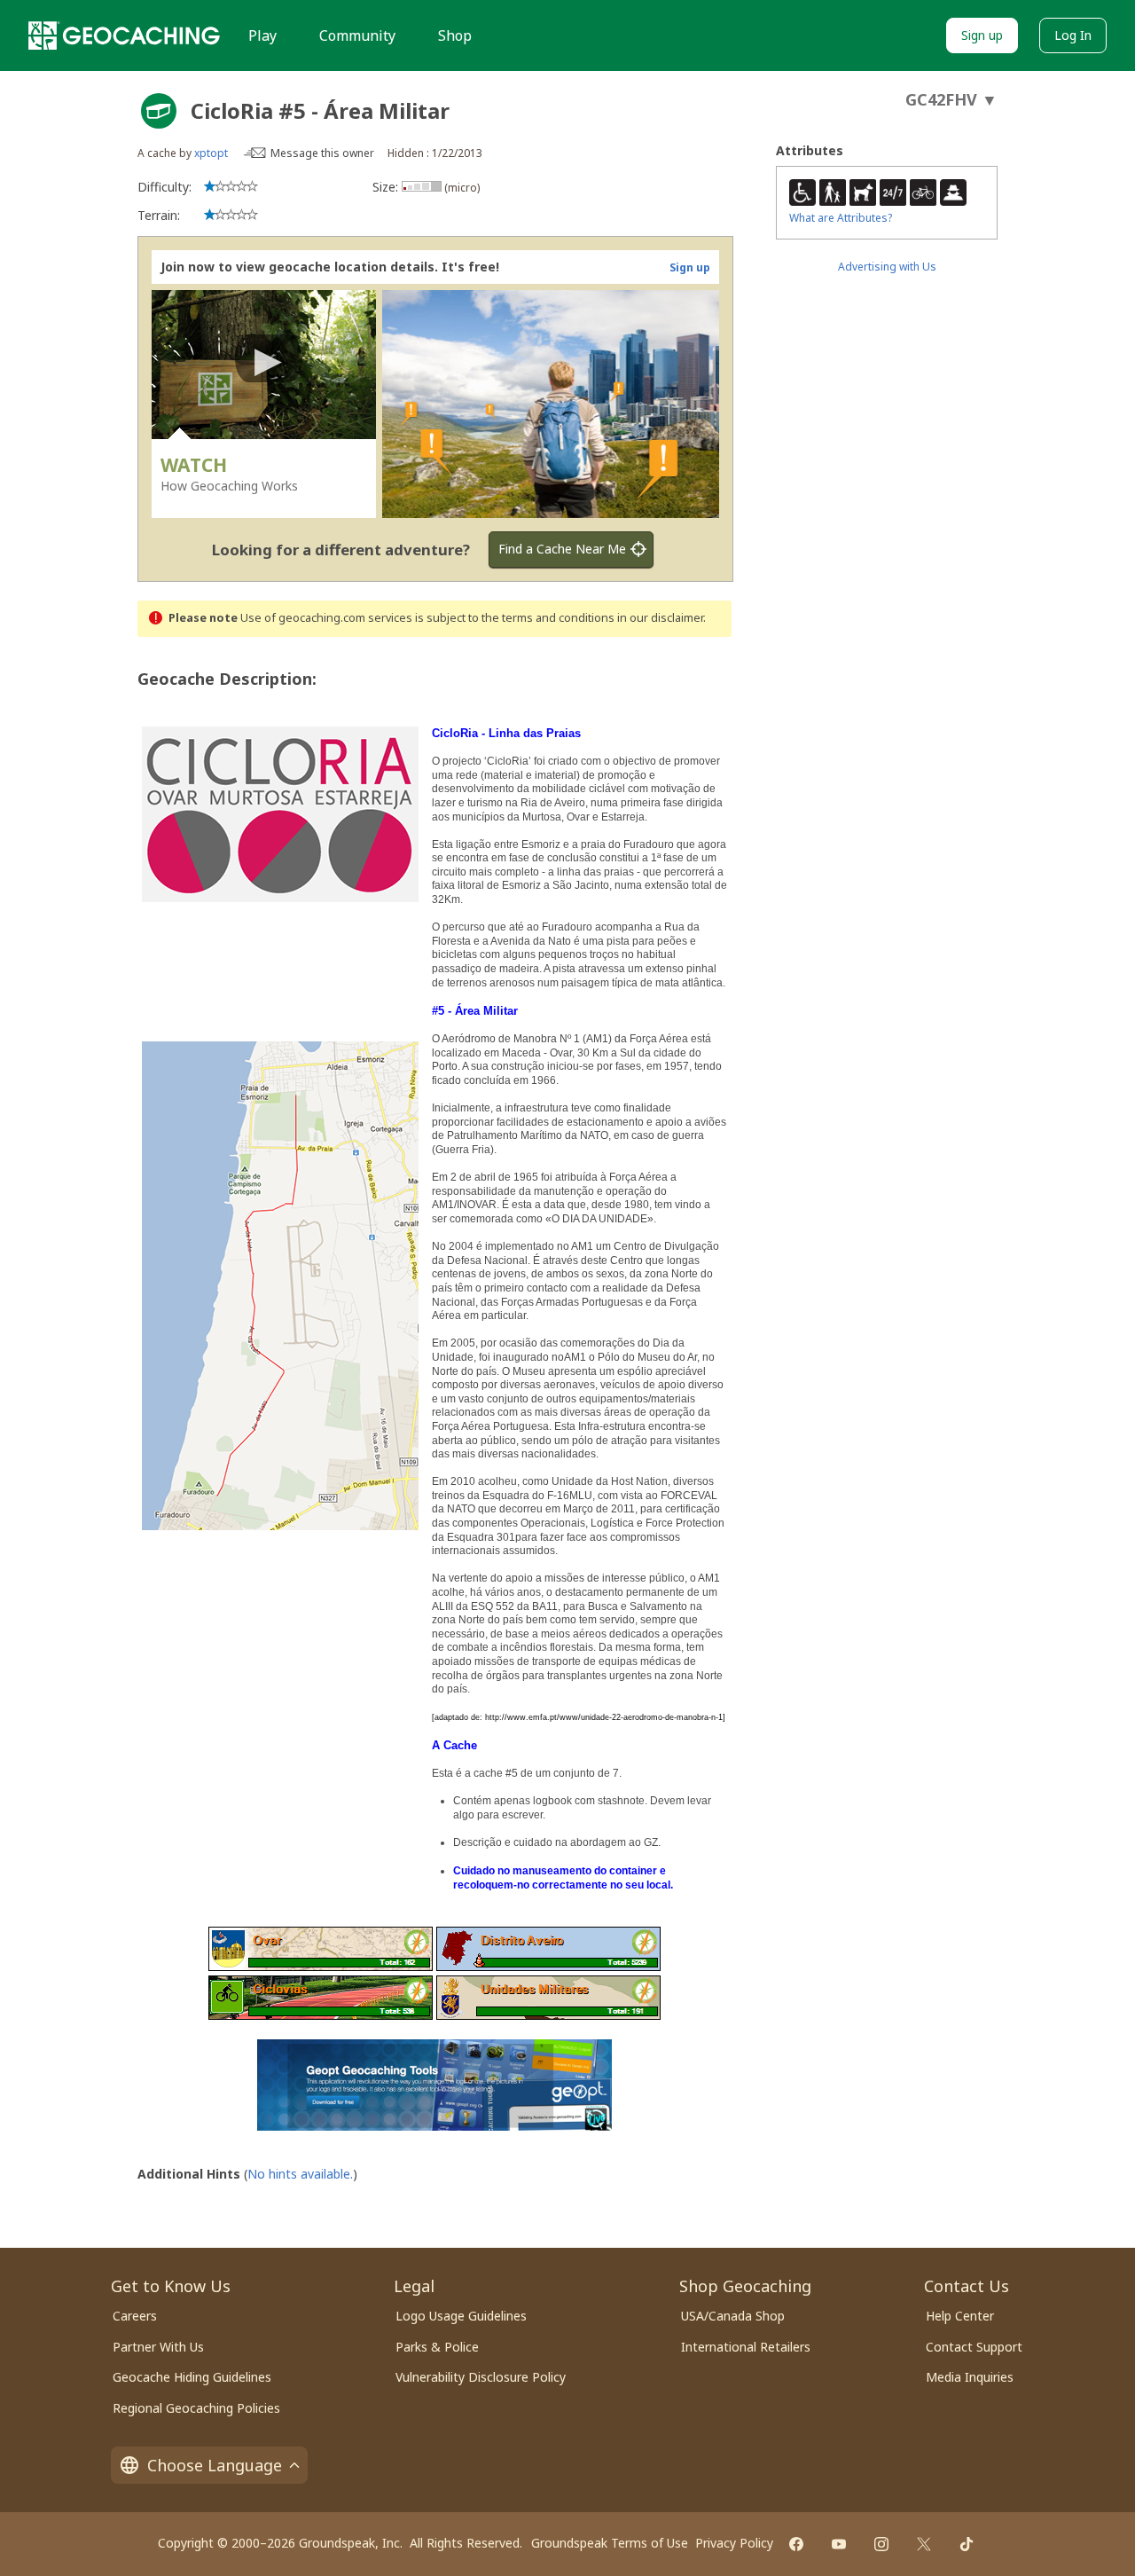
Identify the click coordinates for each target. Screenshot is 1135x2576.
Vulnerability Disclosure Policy (481, 2377)
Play (262, 35)
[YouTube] (839, 2544)
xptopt (211, 153)
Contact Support (974, 2347)
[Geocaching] (124, 35)
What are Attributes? (841, 218)
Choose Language (215, 2465)
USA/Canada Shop (733, 2316)
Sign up (982, 35)
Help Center (960, 2316)
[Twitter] (924, 2544)
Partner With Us (158, 2347)
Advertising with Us (887, 267)
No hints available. (300, 2174)
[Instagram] (881, 2544)
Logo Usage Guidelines (461, 2316)
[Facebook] (796, 2544)
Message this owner (322, 153)
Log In (1073, 35)
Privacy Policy (734, 2543)
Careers (135, 2316)
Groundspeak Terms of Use (610, 2543)
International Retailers (746, 2347)
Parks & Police (437, 2347)
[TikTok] (967, 2544)
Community (357, 35)
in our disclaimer (660, 618)
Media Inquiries (970, 2377)
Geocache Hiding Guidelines (192, 2377)
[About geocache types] (159, 111)
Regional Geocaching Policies (196, 2408)
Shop (455, 35)
